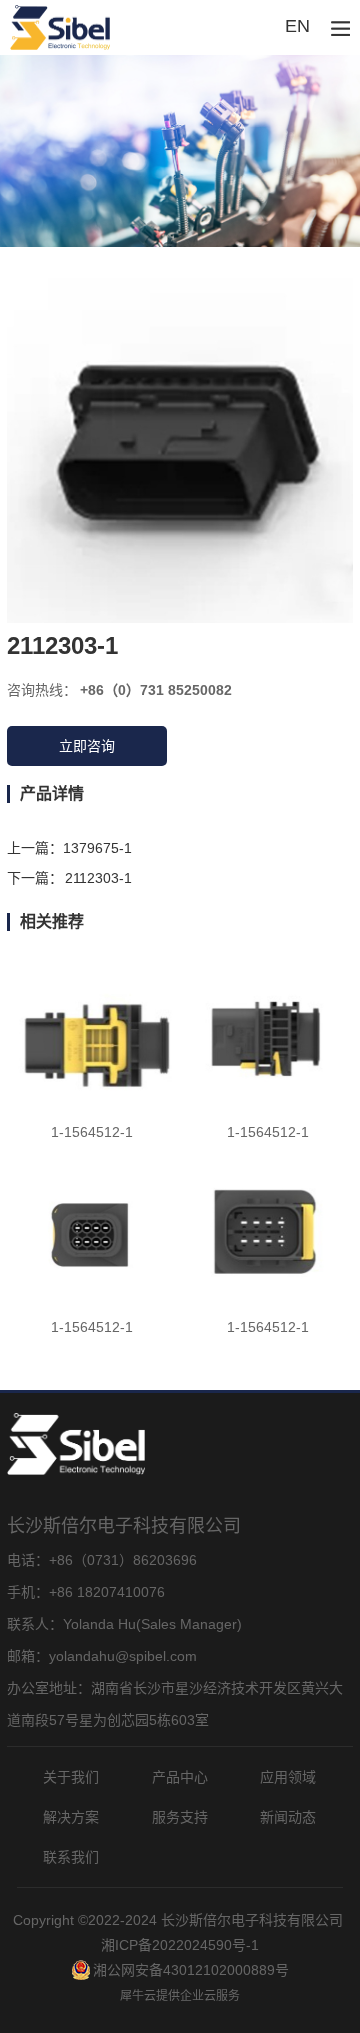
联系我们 (71, 1857)
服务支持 (180, 1817)
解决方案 (71, 1817)
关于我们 (71, 1777)
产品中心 (180, 1777)
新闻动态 (288, 1817)
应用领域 (288, 1777)
